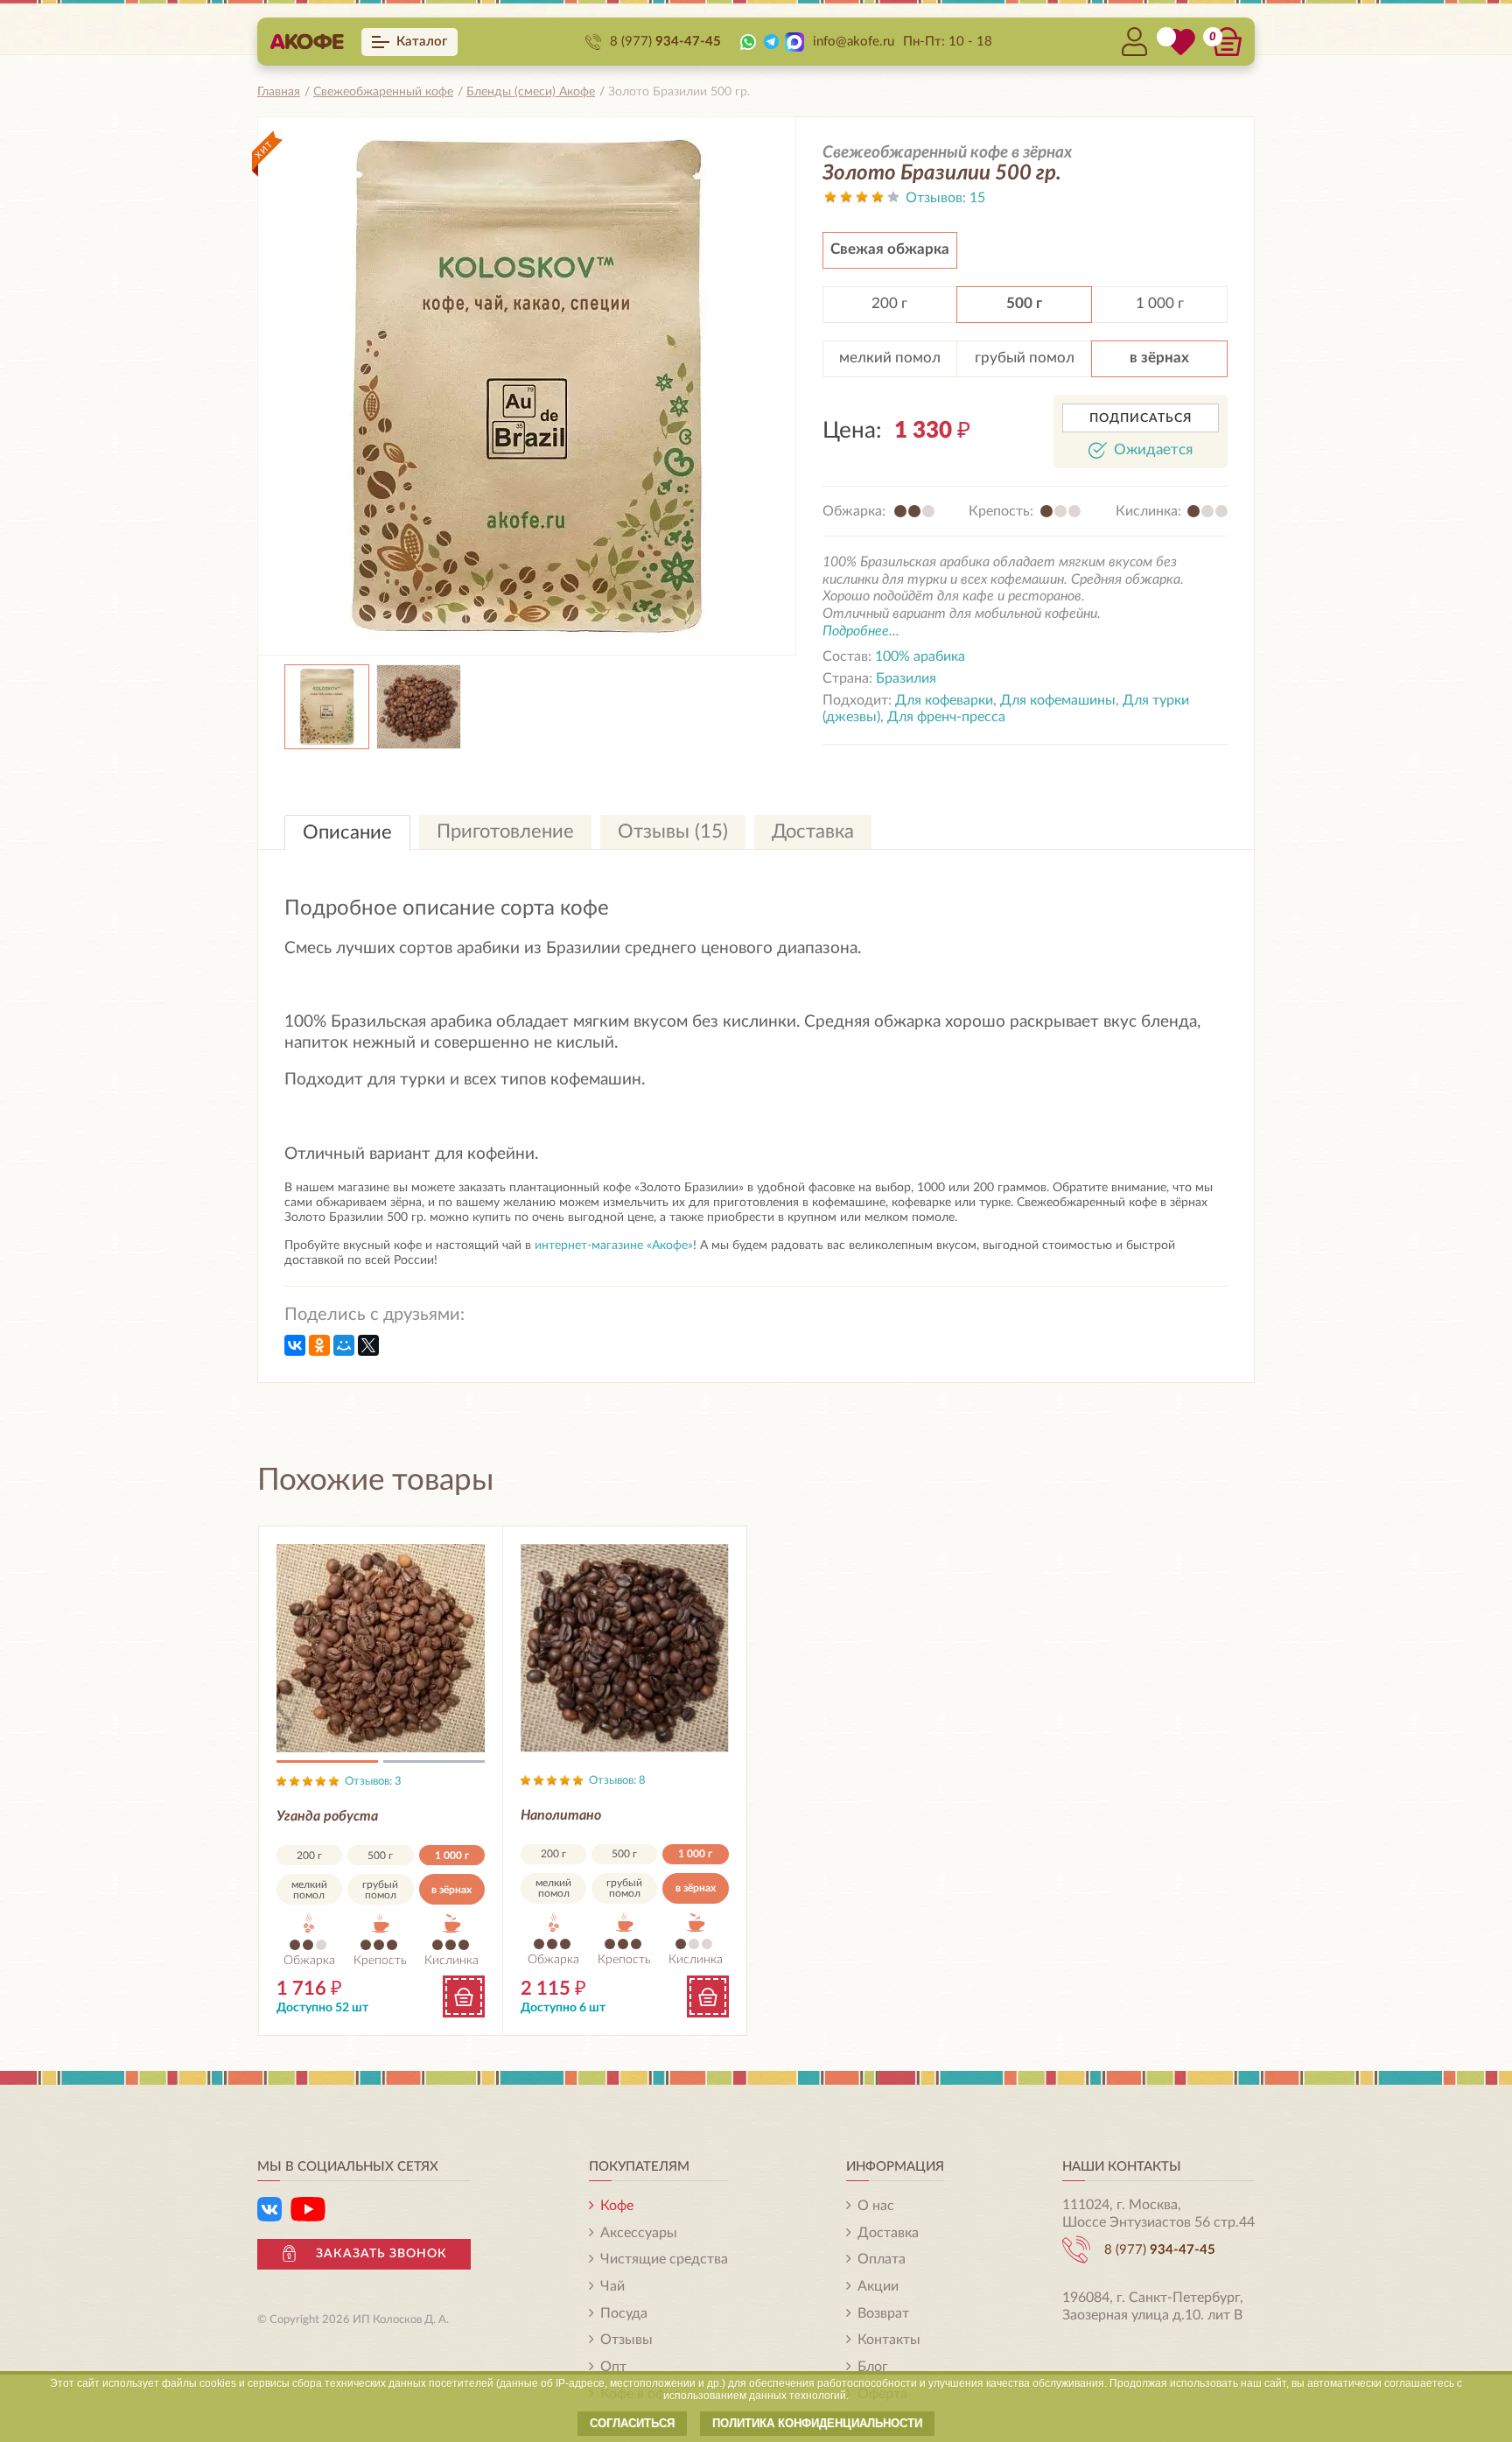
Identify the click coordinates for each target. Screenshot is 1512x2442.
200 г (889, 303)
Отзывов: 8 (617, 1781)
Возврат (883, 2313)
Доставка (888, 2233)
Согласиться (632, 2423)
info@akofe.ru (854, 42)
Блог (873, 2367)
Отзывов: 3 (373, 1782)
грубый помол (1025, 358)
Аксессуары (639, 2233)
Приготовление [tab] (505, 832)
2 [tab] (434, 1765)
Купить (464, 1996)
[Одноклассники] (319, 1345)
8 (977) (665, 42)
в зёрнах (1159, 358)
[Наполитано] (625, 1648)
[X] (368, 1345)
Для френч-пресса (946, 717)
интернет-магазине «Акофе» (614, 1246)
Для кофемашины (1058, 700)
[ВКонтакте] (295, 1345)
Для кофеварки (944, 700)
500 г (1024, 303)
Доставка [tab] (813, 832)
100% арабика (920, 656)
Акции (878, 2286)
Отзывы (626, 2340)
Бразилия (906, 678)
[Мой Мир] (344, 1345)
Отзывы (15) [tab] (673, 832)
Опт (613, 2367)
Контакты (889, 2340)
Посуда (624, 2313)
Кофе (617, 2206)
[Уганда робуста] (381, 1649)
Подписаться (1141, 418)
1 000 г (1160, 303)
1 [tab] (327, 1765)
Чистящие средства (664, 2259)
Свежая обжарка (890, 249)
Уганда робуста (327, 1816)
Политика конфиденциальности (817, 2423)
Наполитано (561, 1815)
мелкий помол (890, 358)
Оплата (882, 2259)
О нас (876, 2206)
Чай (612, 2286)
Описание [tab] (347, 832)
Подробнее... (861, 631)
